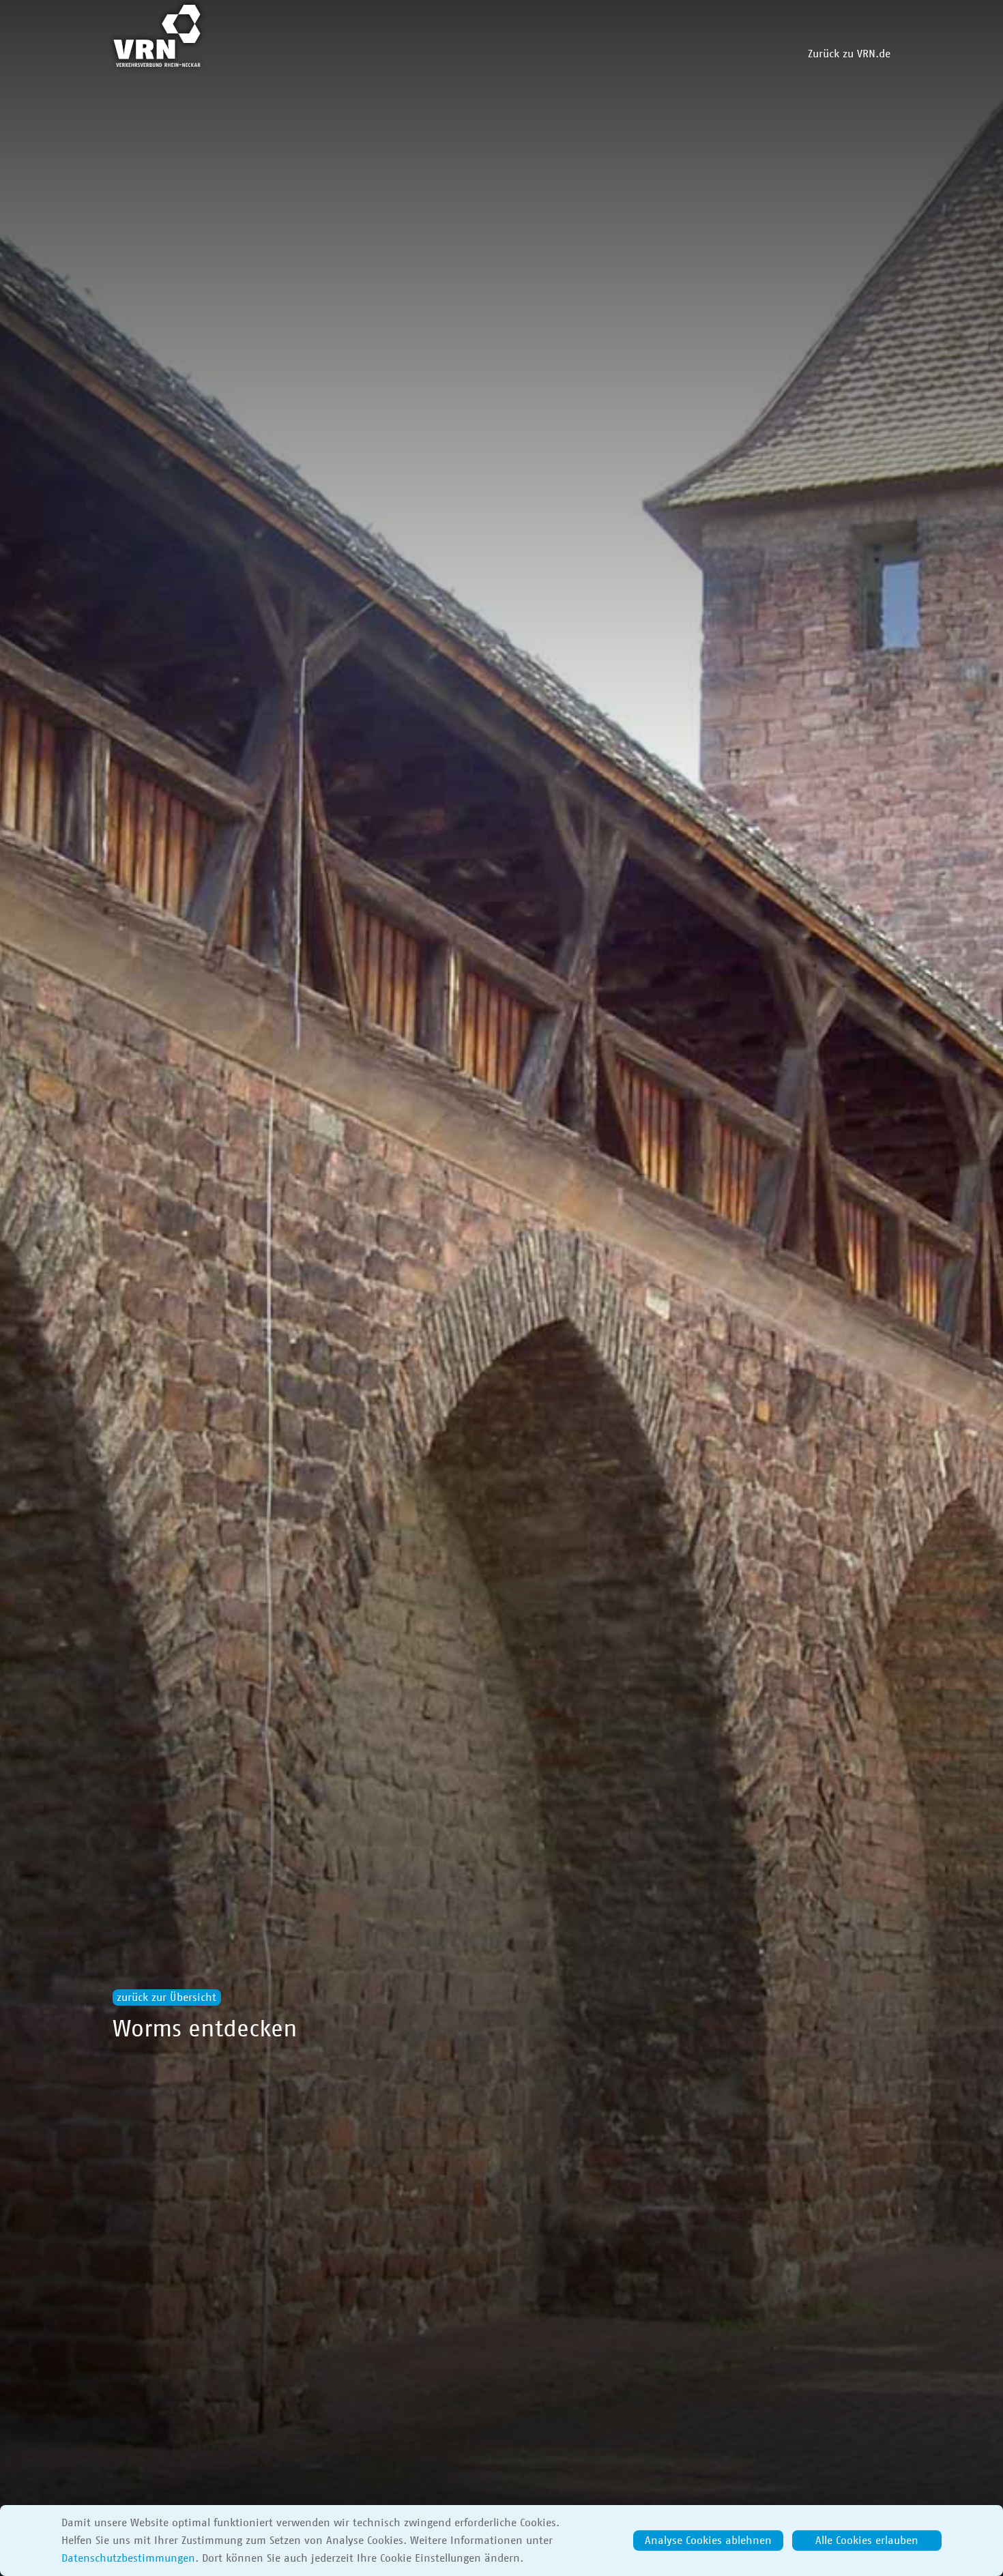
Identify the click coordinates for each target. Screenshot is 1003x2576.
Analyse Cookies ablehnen (708, 2541)
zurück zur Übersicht (166, 1997)
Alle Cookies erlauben (867, 2541)
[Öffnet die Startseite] (157, 36)
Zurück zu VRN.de (849, 54)
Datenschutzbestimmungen (128, 2558)
